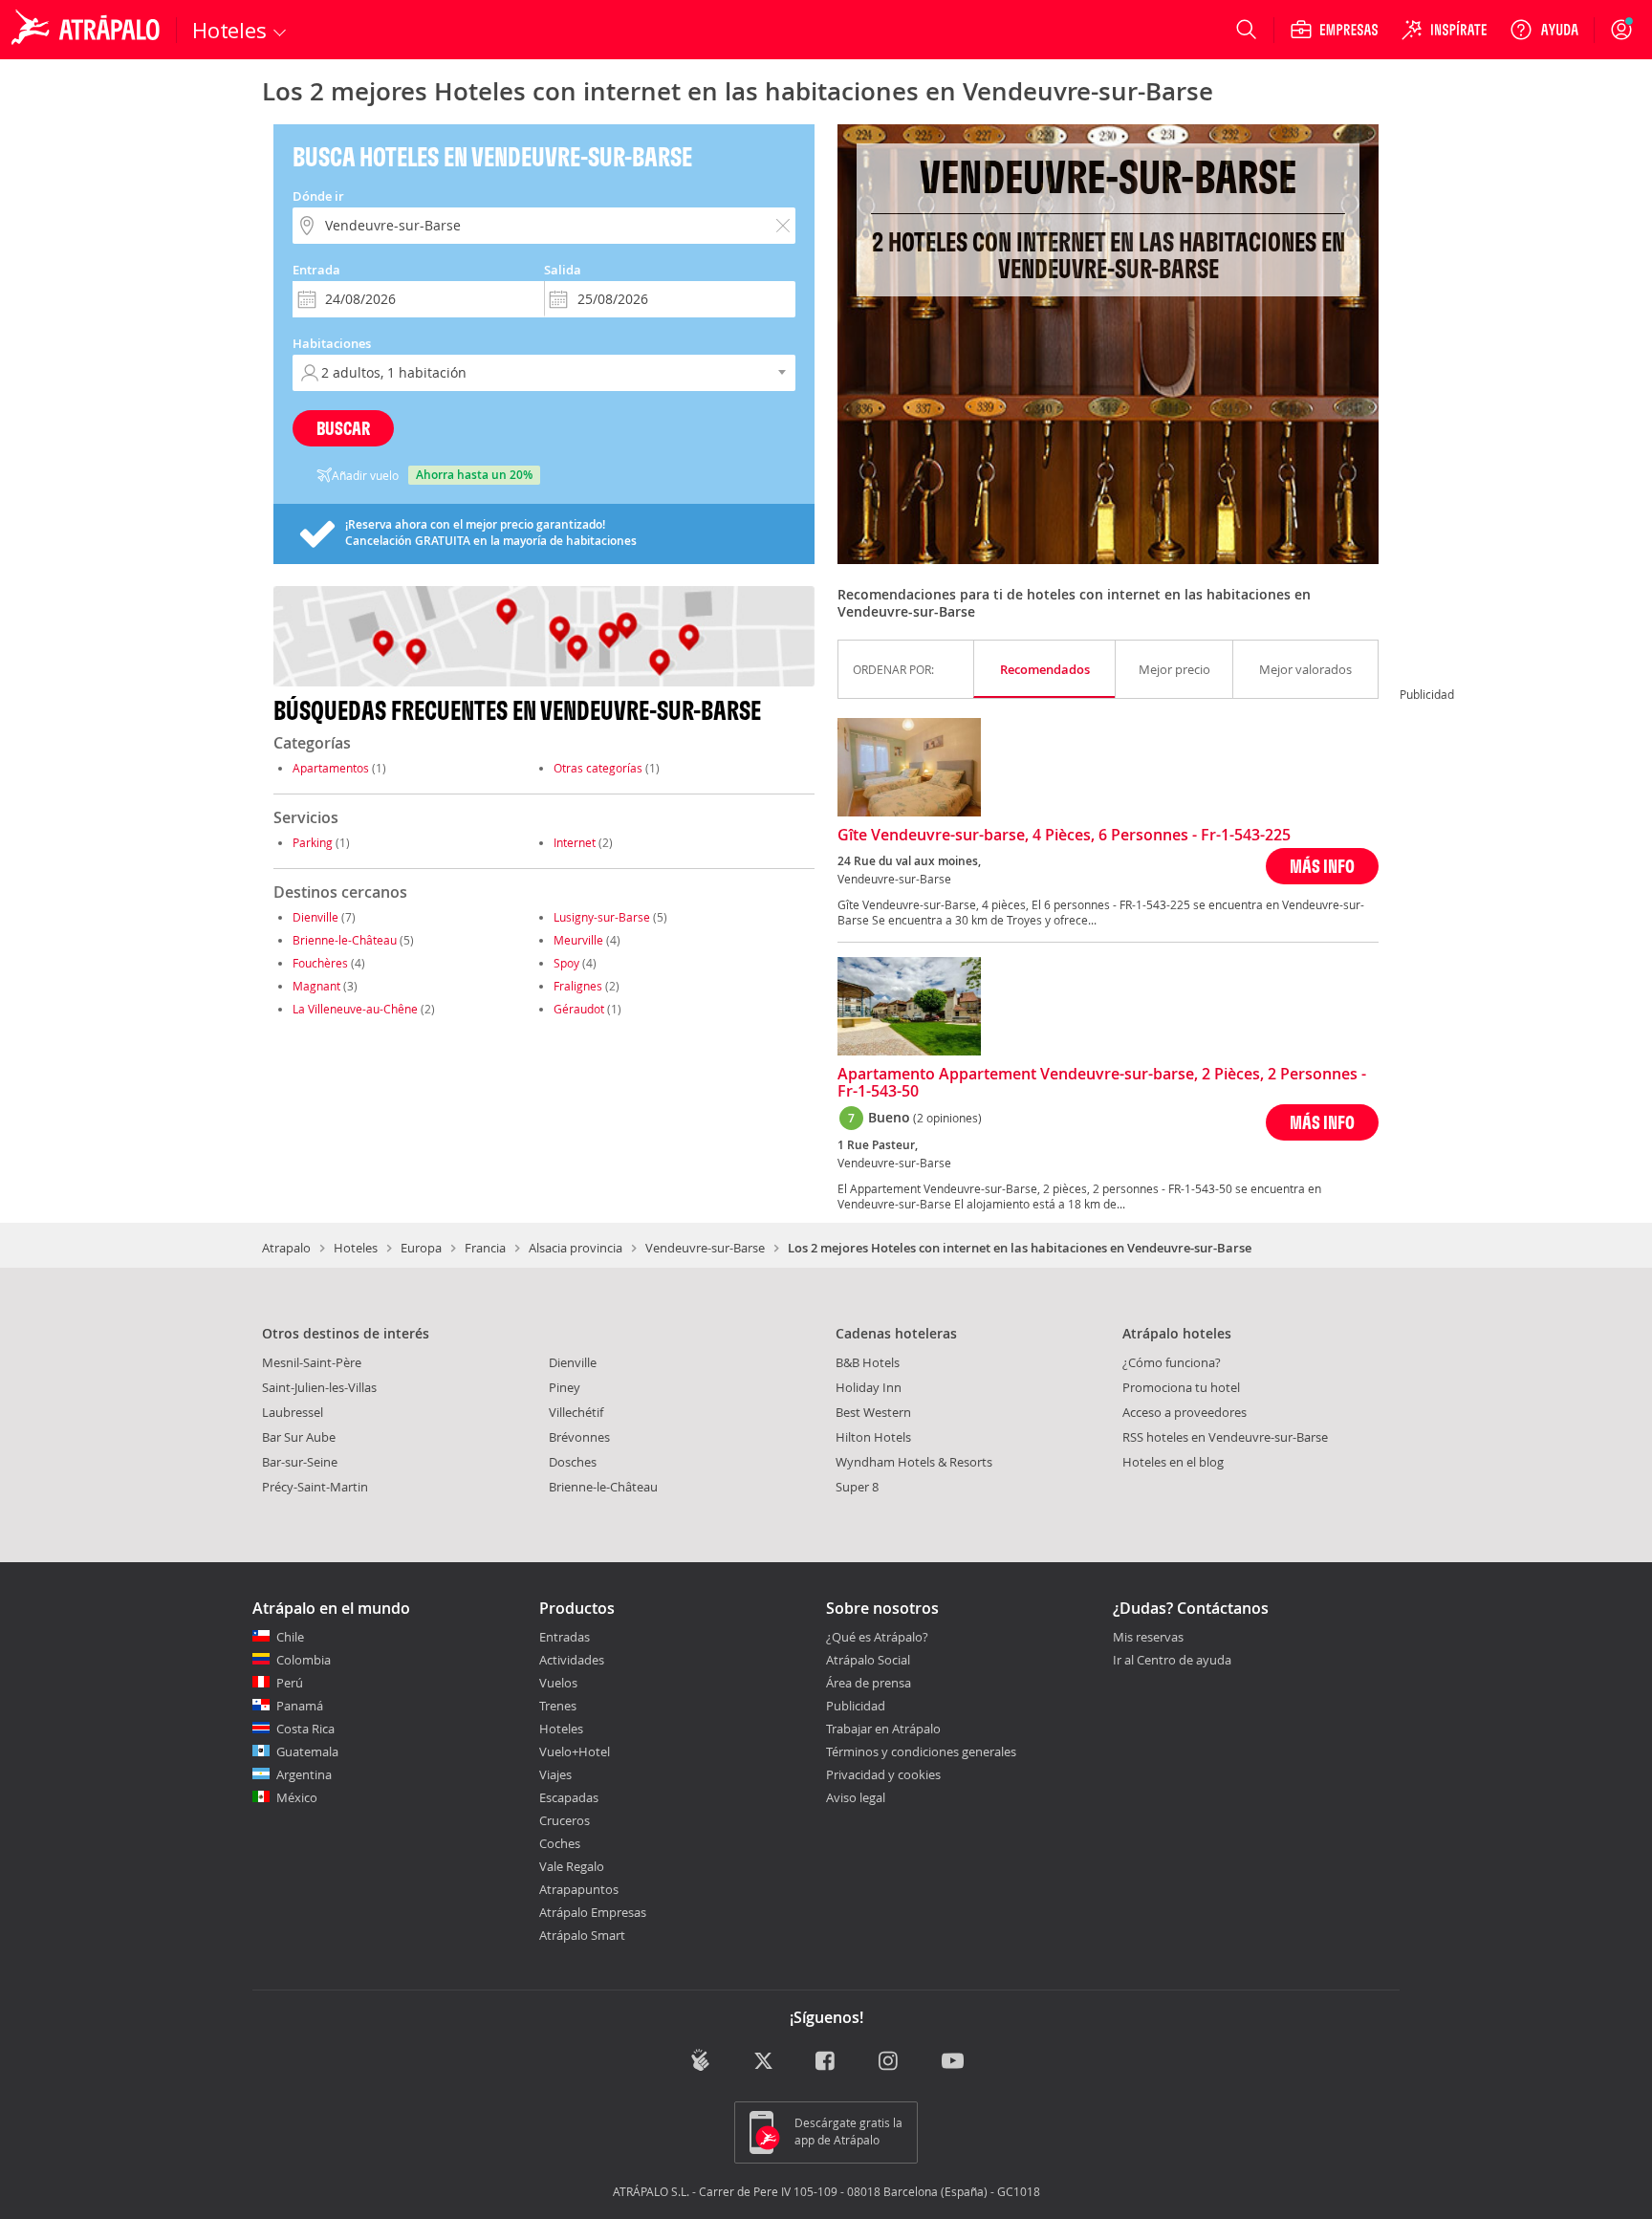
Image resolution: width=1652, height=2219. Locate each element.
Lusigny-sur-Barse (602, 917)
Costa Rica (305, 1729)
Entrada (316, 270)
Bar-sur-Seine (300, 1462)
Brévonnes (579, 1437)
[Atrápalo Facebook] (826, 2062)
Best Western (873, 1412)
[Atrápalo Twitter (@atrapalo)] (763, 2062)
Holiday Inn (869, 1387)
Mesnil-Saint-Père (312, 1362)
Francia (485, 1248)
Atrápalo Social (868, 1660)
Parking (313, 842)
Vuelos (558, 1683)
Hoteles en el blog (1173, 1462)
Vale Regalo (572, 1866)
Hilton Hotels (873, 1437)
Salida (563, 270)
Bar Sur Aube (299, 1437)
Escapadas (569, 1797)
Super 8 (857, 1487)
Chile (290, 1637)
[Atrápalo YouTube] (953, 2062)
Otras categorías (598, 768)
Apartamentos (331, 768)
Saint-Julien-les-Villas (319, 1387)
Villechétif (576, 1412)
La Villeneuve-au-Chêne (355, 1009)
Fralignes (578, 986)
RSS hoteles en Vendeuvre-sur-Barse (1225, 1437)
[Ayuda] (1544, 30)
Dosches (573, 1462)
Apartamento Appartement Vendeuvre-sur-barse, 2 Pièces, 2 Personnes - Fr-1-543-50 (1102, 1083)
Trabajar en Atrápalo (883, 1729)
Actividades (572, 1660)
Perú (290, 1683)
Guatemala (307, 1751)
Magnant (316, 986)
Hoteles (356, 1248)
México (297, 1797)
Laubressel (293, 1412)
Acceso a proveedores (1185, 1412)
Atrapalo (286, 1248)
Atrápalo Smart (582, 1935)
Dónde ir (318, 196)
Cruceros (565, 1820)
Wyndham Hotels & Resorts (914, 1462)
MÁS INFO (1322, 866)
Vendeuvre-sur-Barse (705, 1248)
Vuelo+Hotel (575, 1751)
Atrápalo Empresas (593, 1912)
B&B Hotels (868, 1362)
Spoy (566, 963)
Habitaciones (332, 343)
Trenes (558, 1706)
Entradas (565, 1637)
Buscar (343, 428)
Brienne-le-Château (345, 940)
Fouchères (320, 963)
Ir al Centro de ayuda (1172, 1661)
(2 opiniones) (947, 1118)
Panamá (300, 1706)
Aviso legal (856, 1797)
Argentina (304, 1774)
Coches (560, 1843)
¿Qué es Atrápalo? (877, 1637)
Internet (575, 842)
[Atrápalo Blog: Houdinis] (700, 2060)
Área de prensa (869, 1683)
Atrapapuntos (579, 1889)
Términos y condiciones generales (921, 1751)
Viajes (555, 1774)
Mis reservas (1148, 1638)
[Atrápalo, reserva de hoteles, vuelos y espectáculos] (88, 30)
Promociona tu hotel (1181, 1387)
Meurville (578, 940)
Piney (565, 1387)
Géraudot (579, 1009)
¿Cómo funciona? (1172, 1362)
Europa (421, 1248)
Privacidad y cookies (883, 1774)
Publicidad (856, 1706)
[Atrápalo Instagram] (890, 2062)
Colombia (304, 1660)
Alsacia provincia (576, 1248)
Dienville (315, 917)
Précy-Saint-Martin (315, 1487)
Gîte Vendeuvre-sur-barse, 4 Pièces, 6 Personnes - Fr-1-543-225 (1064, 836)
